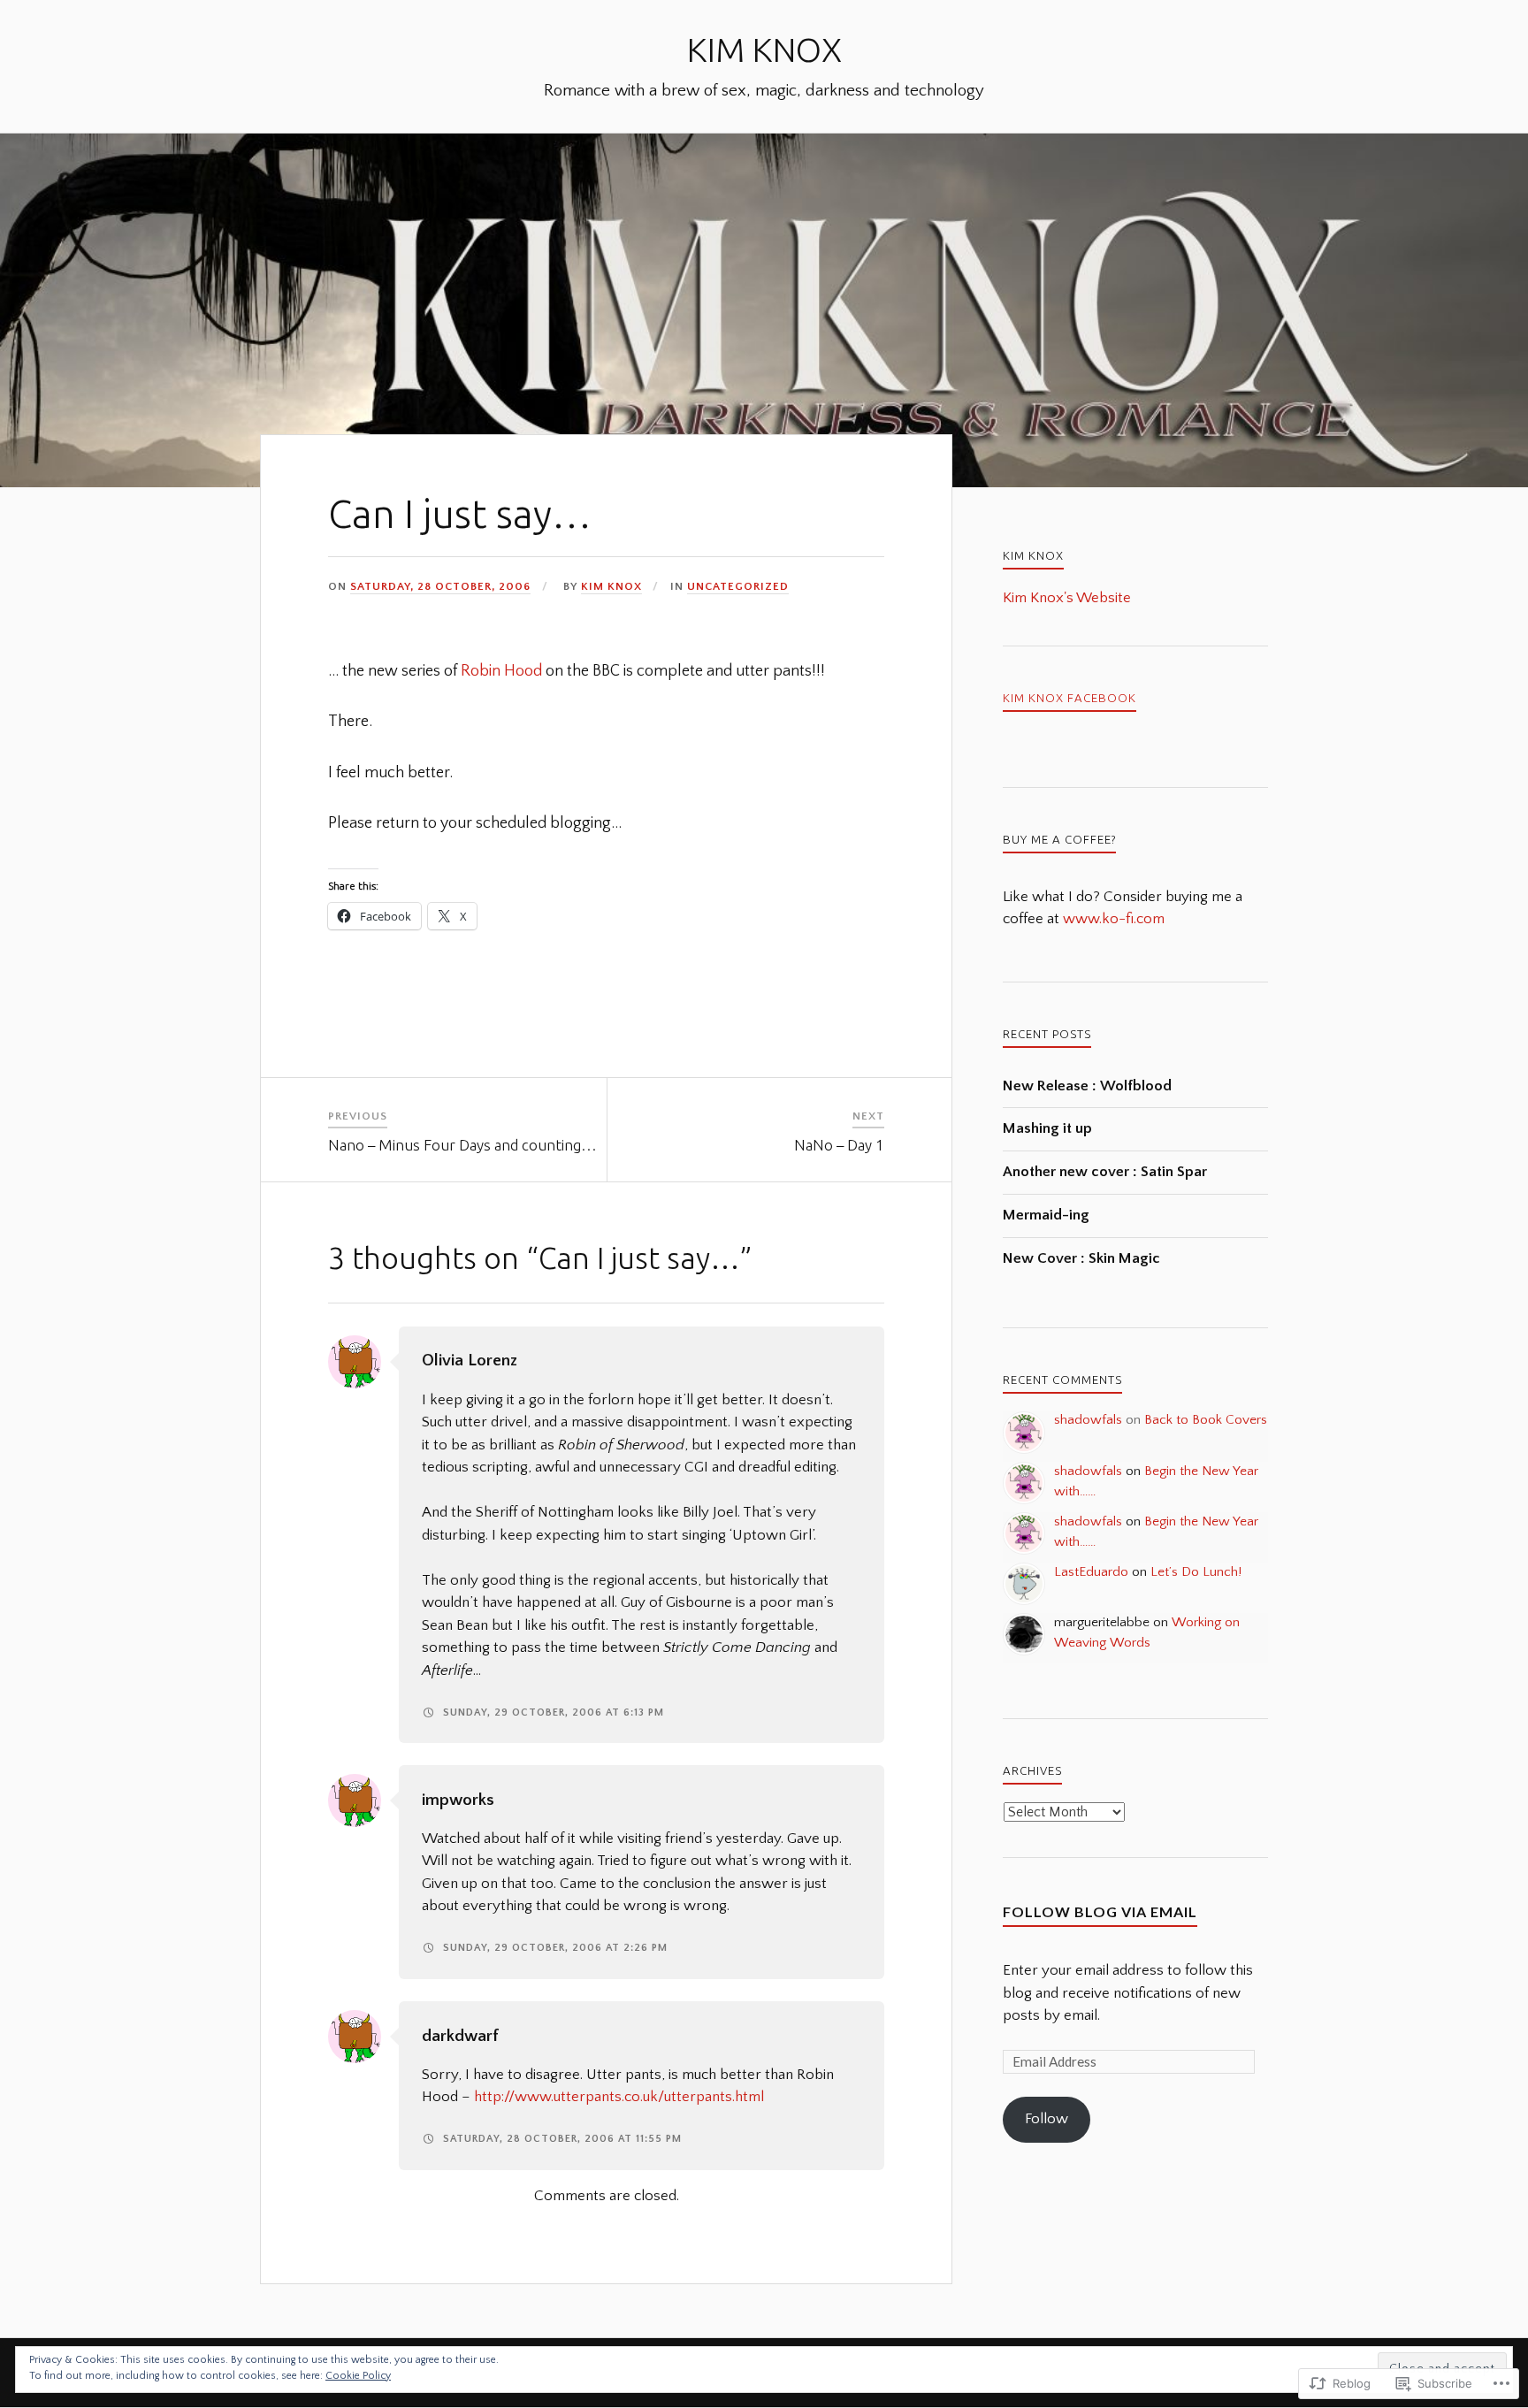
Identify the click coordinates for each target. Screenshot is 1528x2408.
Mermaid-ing (1046, 1215)
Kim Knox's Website (1067, 598)
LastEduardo (1091, 1572)
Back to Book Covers (1206, 1420)
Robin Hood (501, 671)
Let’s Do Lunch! (1196, 1572)
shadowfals (1088, 1420)
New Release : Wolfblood (1087, 1086)
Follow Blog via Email (1100, 1911)
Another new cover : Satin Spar (1105, 1172)
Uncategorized (738, 586)
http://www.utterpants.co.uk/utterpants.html (619, 2097)
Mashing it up (1047, 1128)
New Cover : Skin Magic (1081, 1258)
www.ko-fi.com (1114, 919)
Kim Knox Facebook (1070, 698)
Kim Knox (611, 586)
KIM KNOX (764, 49)
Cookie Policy (358, 2376)
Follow (1047, 2119)
